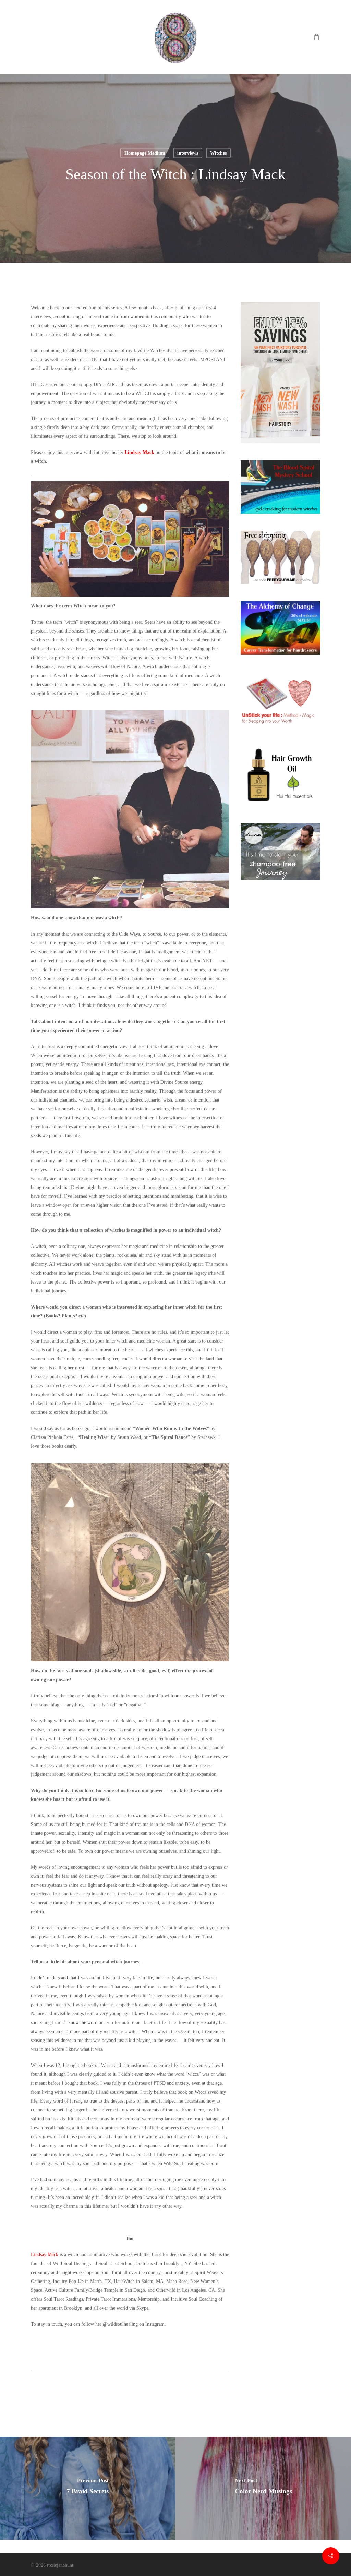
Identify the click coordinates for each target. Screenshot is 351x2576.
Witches (218, 153)
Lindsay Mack (140, 452)
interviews (188, 153)
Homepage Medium (145, 153)
